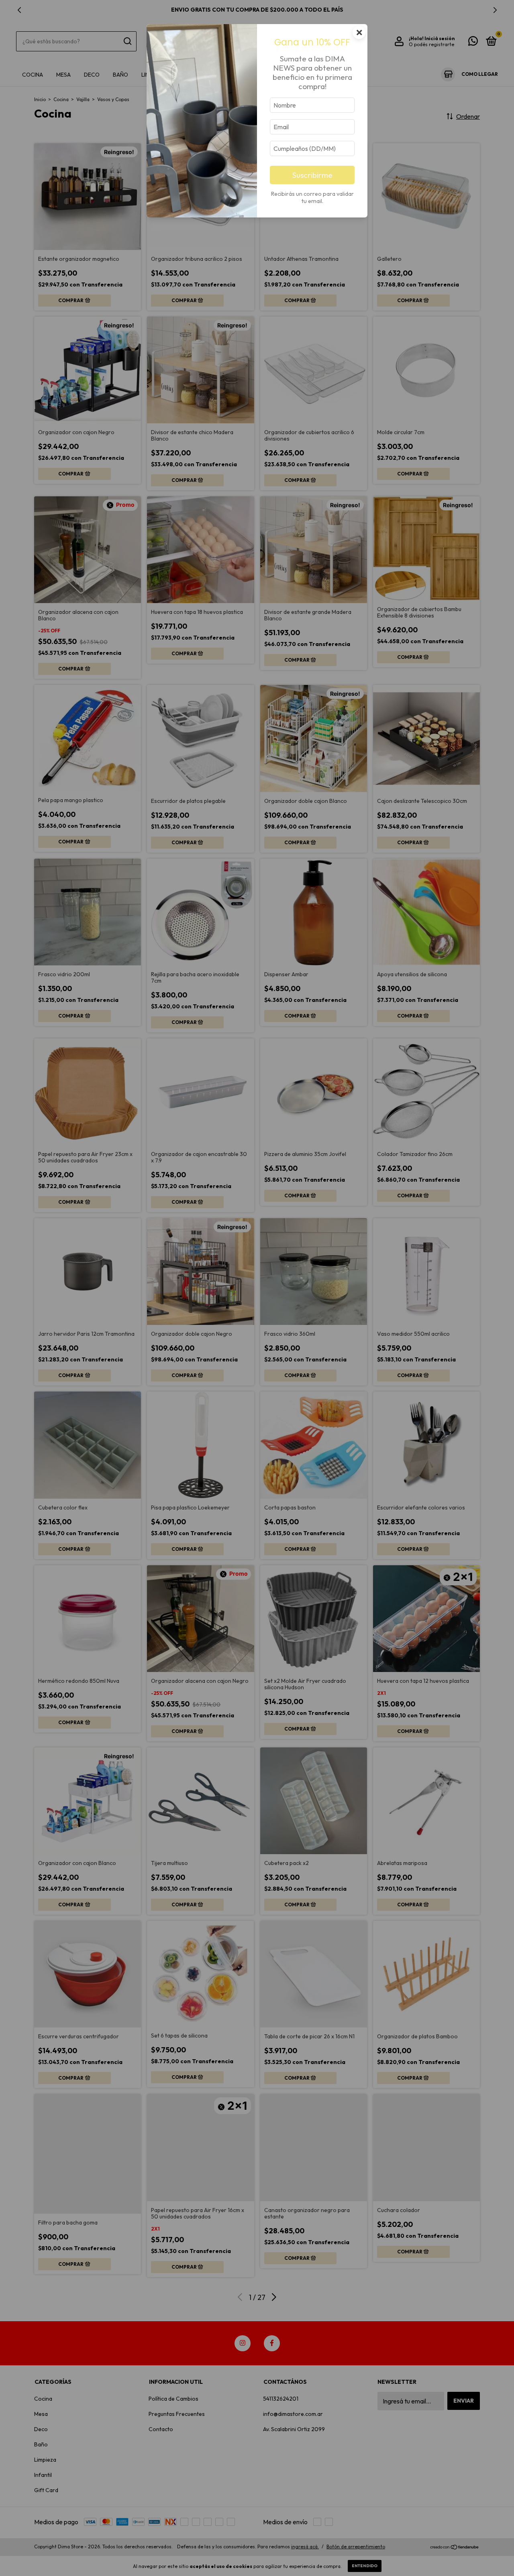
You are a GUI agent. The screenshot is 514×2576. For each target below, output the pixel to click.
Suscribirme (312, 175)
